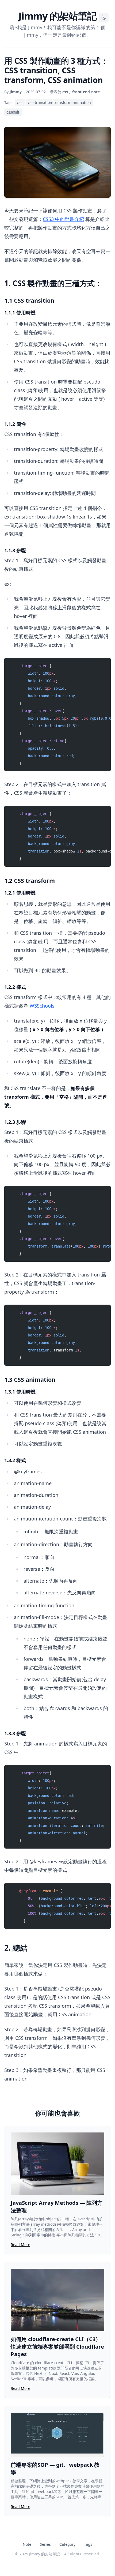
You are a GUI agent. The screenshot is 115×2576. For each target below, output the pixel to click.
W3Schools (42, 1006)
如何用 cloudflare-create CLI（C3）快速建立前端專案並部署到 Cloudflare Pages (57, 2347)
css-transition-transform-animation (59, 102)
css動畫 (13, 112)
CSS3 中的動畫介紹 (63, 219)
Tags (88, 2544)
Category (67, 2544)
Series (45, 2544)
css (20, 102)
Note (27, 2544)
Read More (20, 2245)
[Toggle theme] (104, 18)
